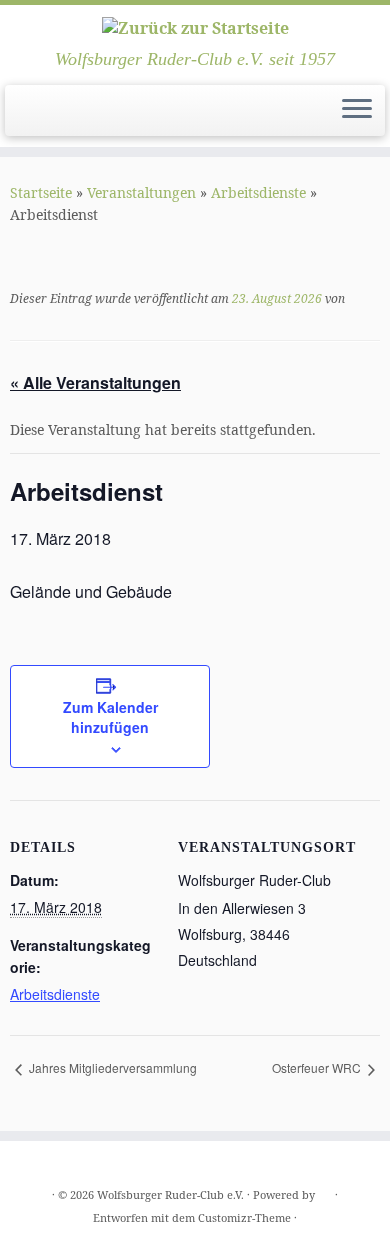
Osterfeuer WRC (318, 1067)
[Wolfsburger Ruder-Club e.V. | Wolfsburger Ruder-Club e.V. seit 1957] (195, 27)
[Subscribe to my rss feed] (21, 116)
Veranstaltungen (141, 192)
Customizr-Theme (244, 1217)
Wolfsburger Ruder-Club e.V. (170, 1194)
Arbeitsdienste (258, 192)
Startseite (41, 192)
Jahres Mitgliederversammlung (111, 1067)
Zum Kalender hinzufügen (110, 717)
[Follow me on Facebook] (38, 116)
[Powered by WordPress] (325, 1191)
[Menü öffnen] (357, 111)
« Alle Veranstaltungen (95, 382)
